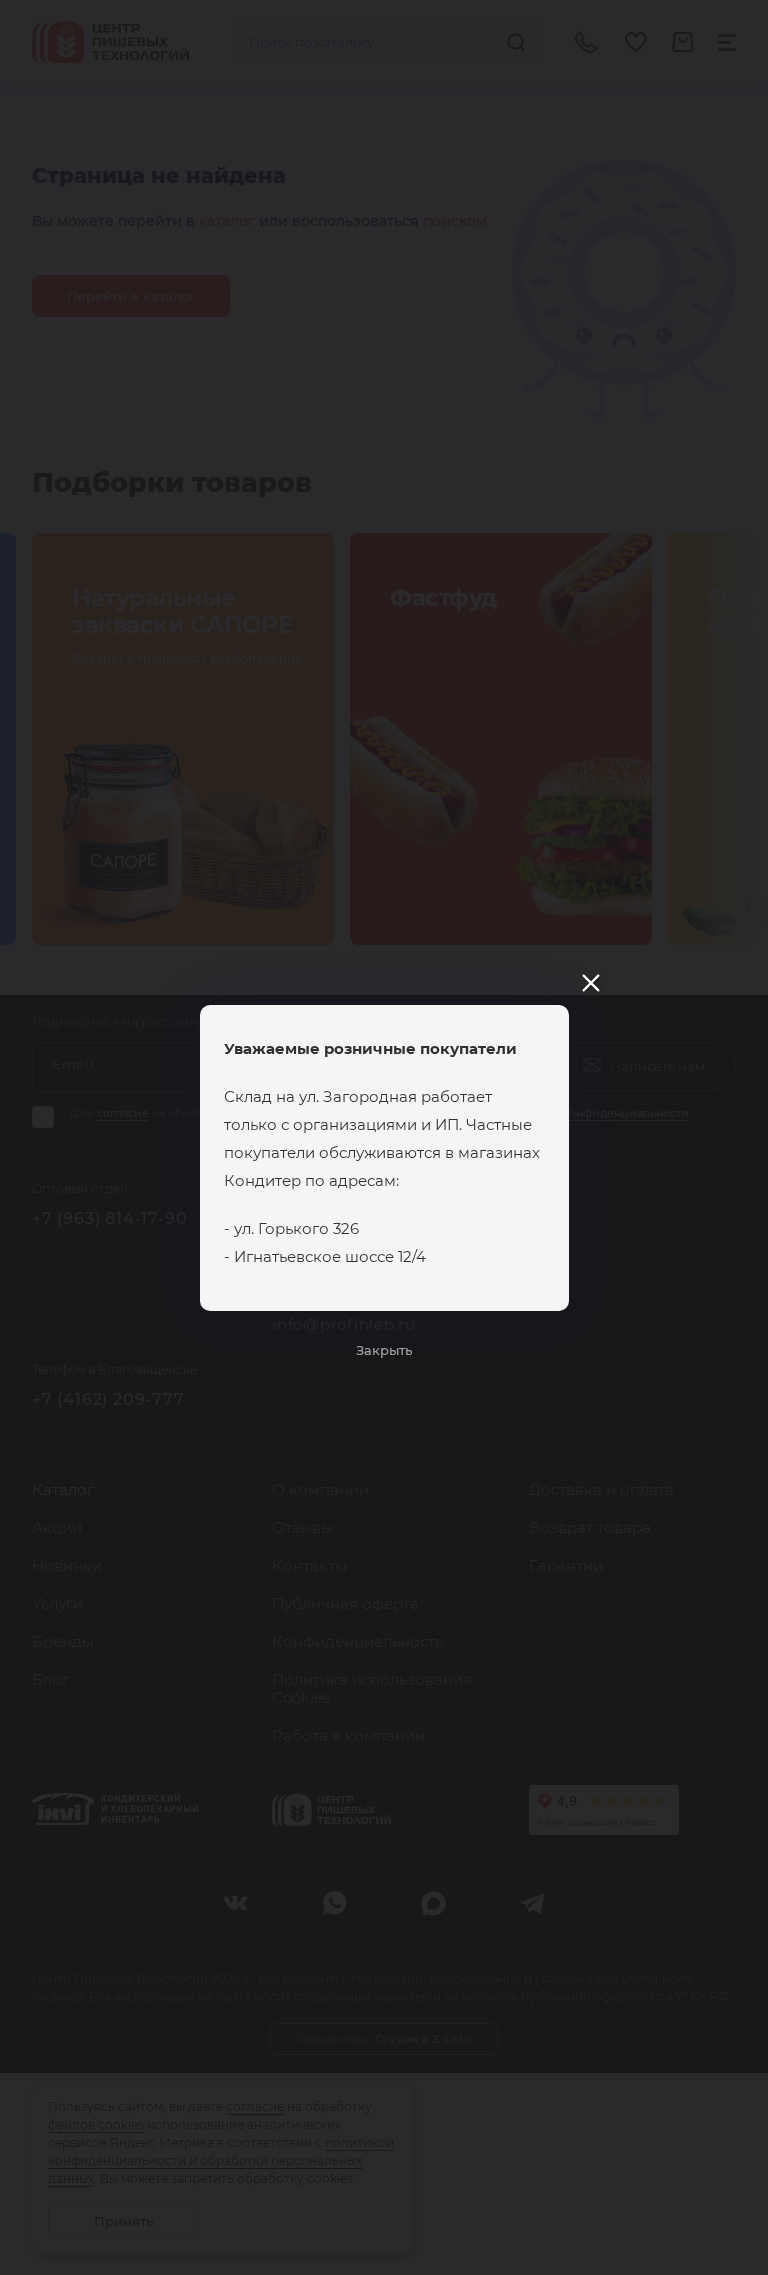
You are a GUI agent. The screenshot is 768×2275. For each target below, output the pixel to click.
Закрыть (384, 1350)
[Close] (591, 983)
